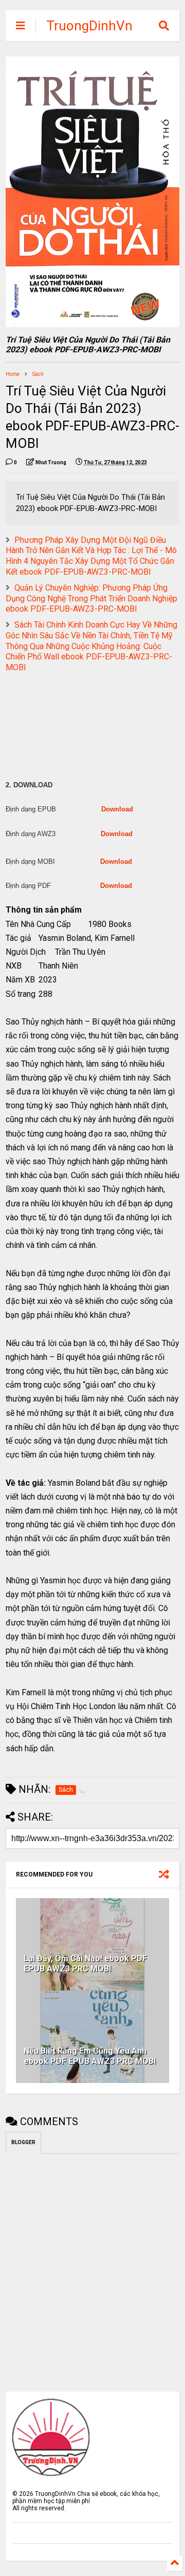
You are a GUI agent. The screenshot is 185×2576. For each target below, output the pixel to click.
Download (117, 809)
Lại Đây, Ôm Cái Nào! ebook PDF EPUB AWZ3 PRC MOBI (85, 1964)
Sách (38, 374)
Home (13, 374)
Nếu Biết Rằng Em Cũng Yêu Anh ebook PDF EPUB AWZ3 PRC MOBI (90, 2056)
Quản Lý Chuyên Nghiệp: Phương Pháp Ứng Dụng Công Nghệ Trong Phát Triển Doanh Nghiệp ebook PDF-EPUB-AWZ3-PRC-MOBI (91, 599)
